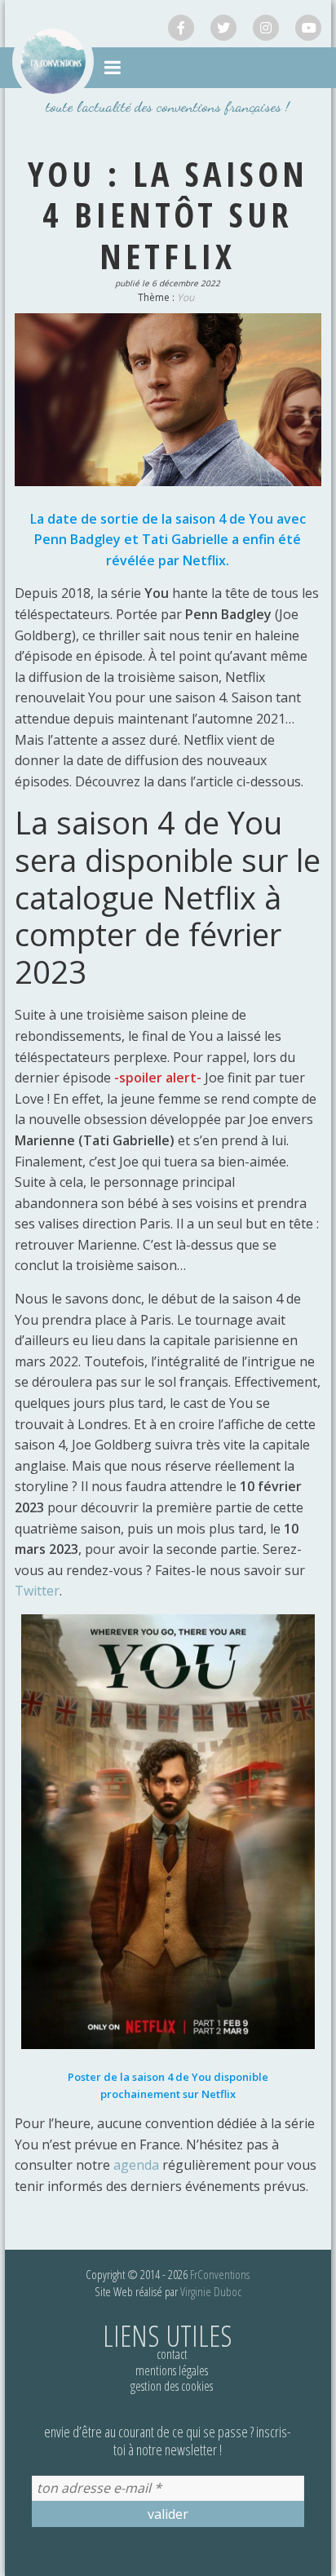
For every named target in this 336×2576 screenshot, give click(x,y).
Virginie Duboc (211, 2291)
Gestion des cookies (172, 2386)
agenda (138, 2165)
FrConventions (220, 2274)
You (186, 297)
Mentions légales (172, 2370)
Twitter (37, 1591)
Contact (172, 2354)
